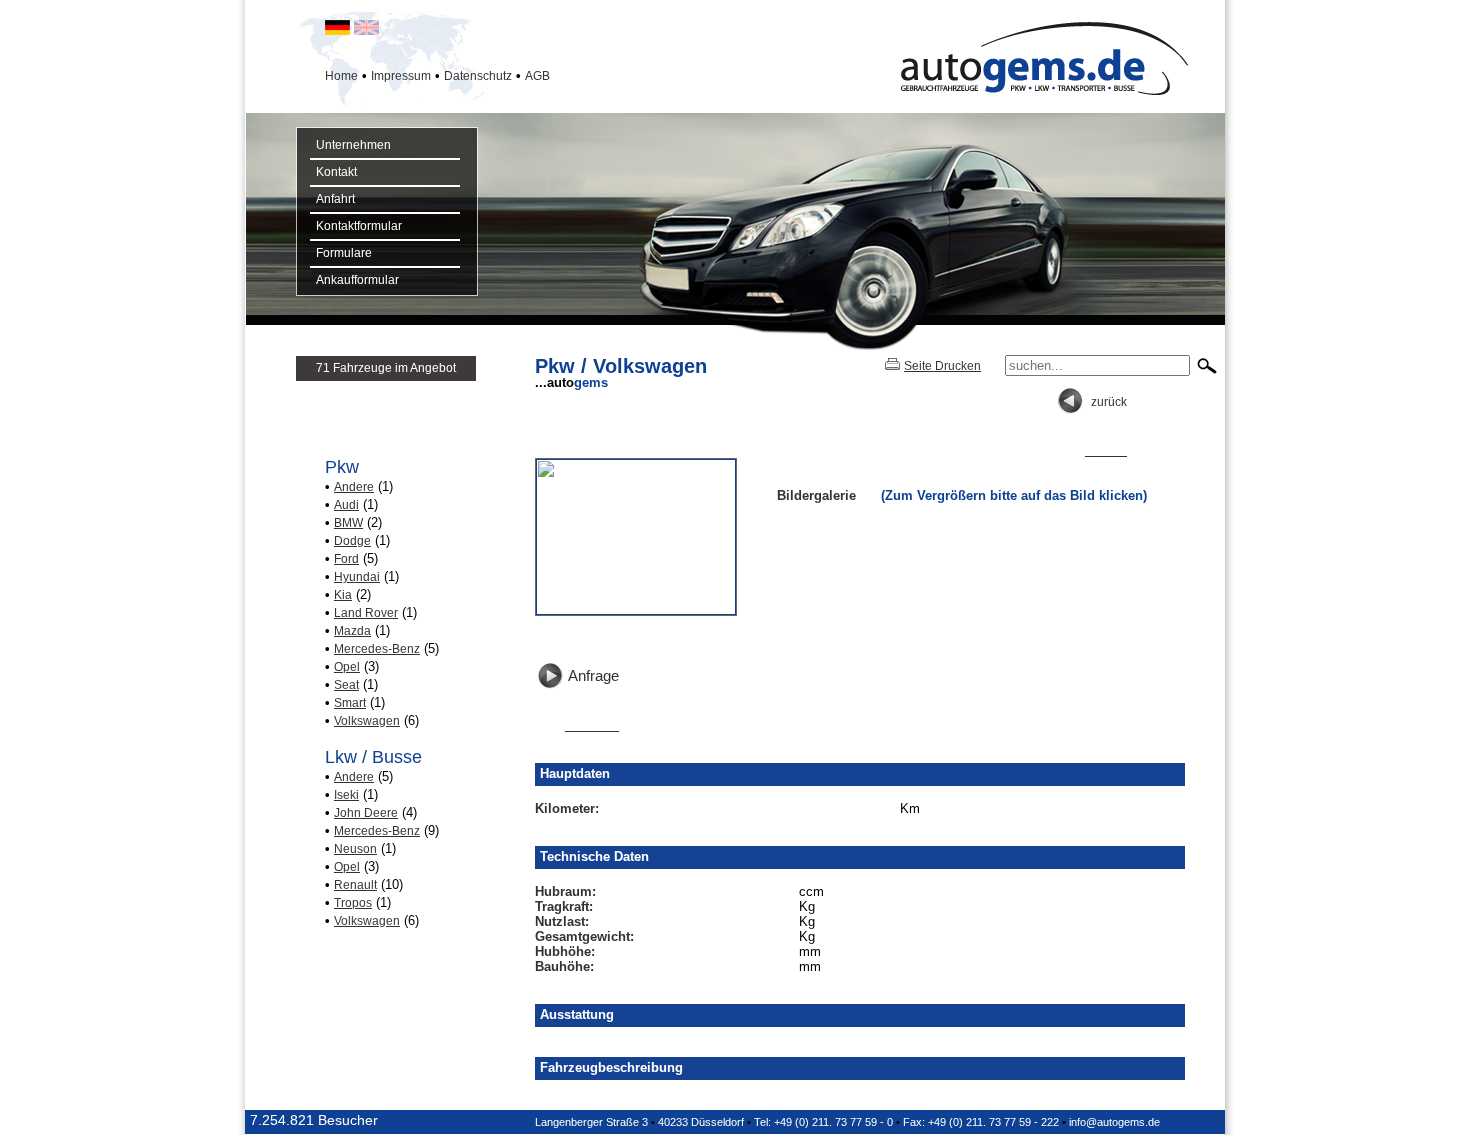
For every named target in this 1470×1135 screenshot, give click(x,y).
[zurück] (1091, 451)
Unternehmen (350, 145)
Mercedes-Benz (377, 649)
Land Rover (366, 613)
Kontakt (333, 172)
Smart (350, 703)
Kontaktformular (356, 226)
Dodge (352, 541)
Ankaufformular (354, 280)
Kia (343, 595)
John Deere (366, 813)
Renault (355, 885)
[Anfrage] (577, 726)
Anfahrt (332, 199)
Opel (347, 667)
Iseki (346, 795)
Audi (346, 505)
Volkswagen (367, 721)
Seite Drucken (942, 366)
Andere (354, 487)
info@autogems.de (1114, 1122)
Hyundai (357, 577)
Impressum (401, 76)
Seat (346, 685)
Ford (346, 559)
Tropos (353, 903)
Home (341, 76)
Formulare (341, 253)
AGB (537, 76)
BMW (348, 523)
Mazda (352, 631)
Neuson (355, 849)
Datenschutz (478, 76)
